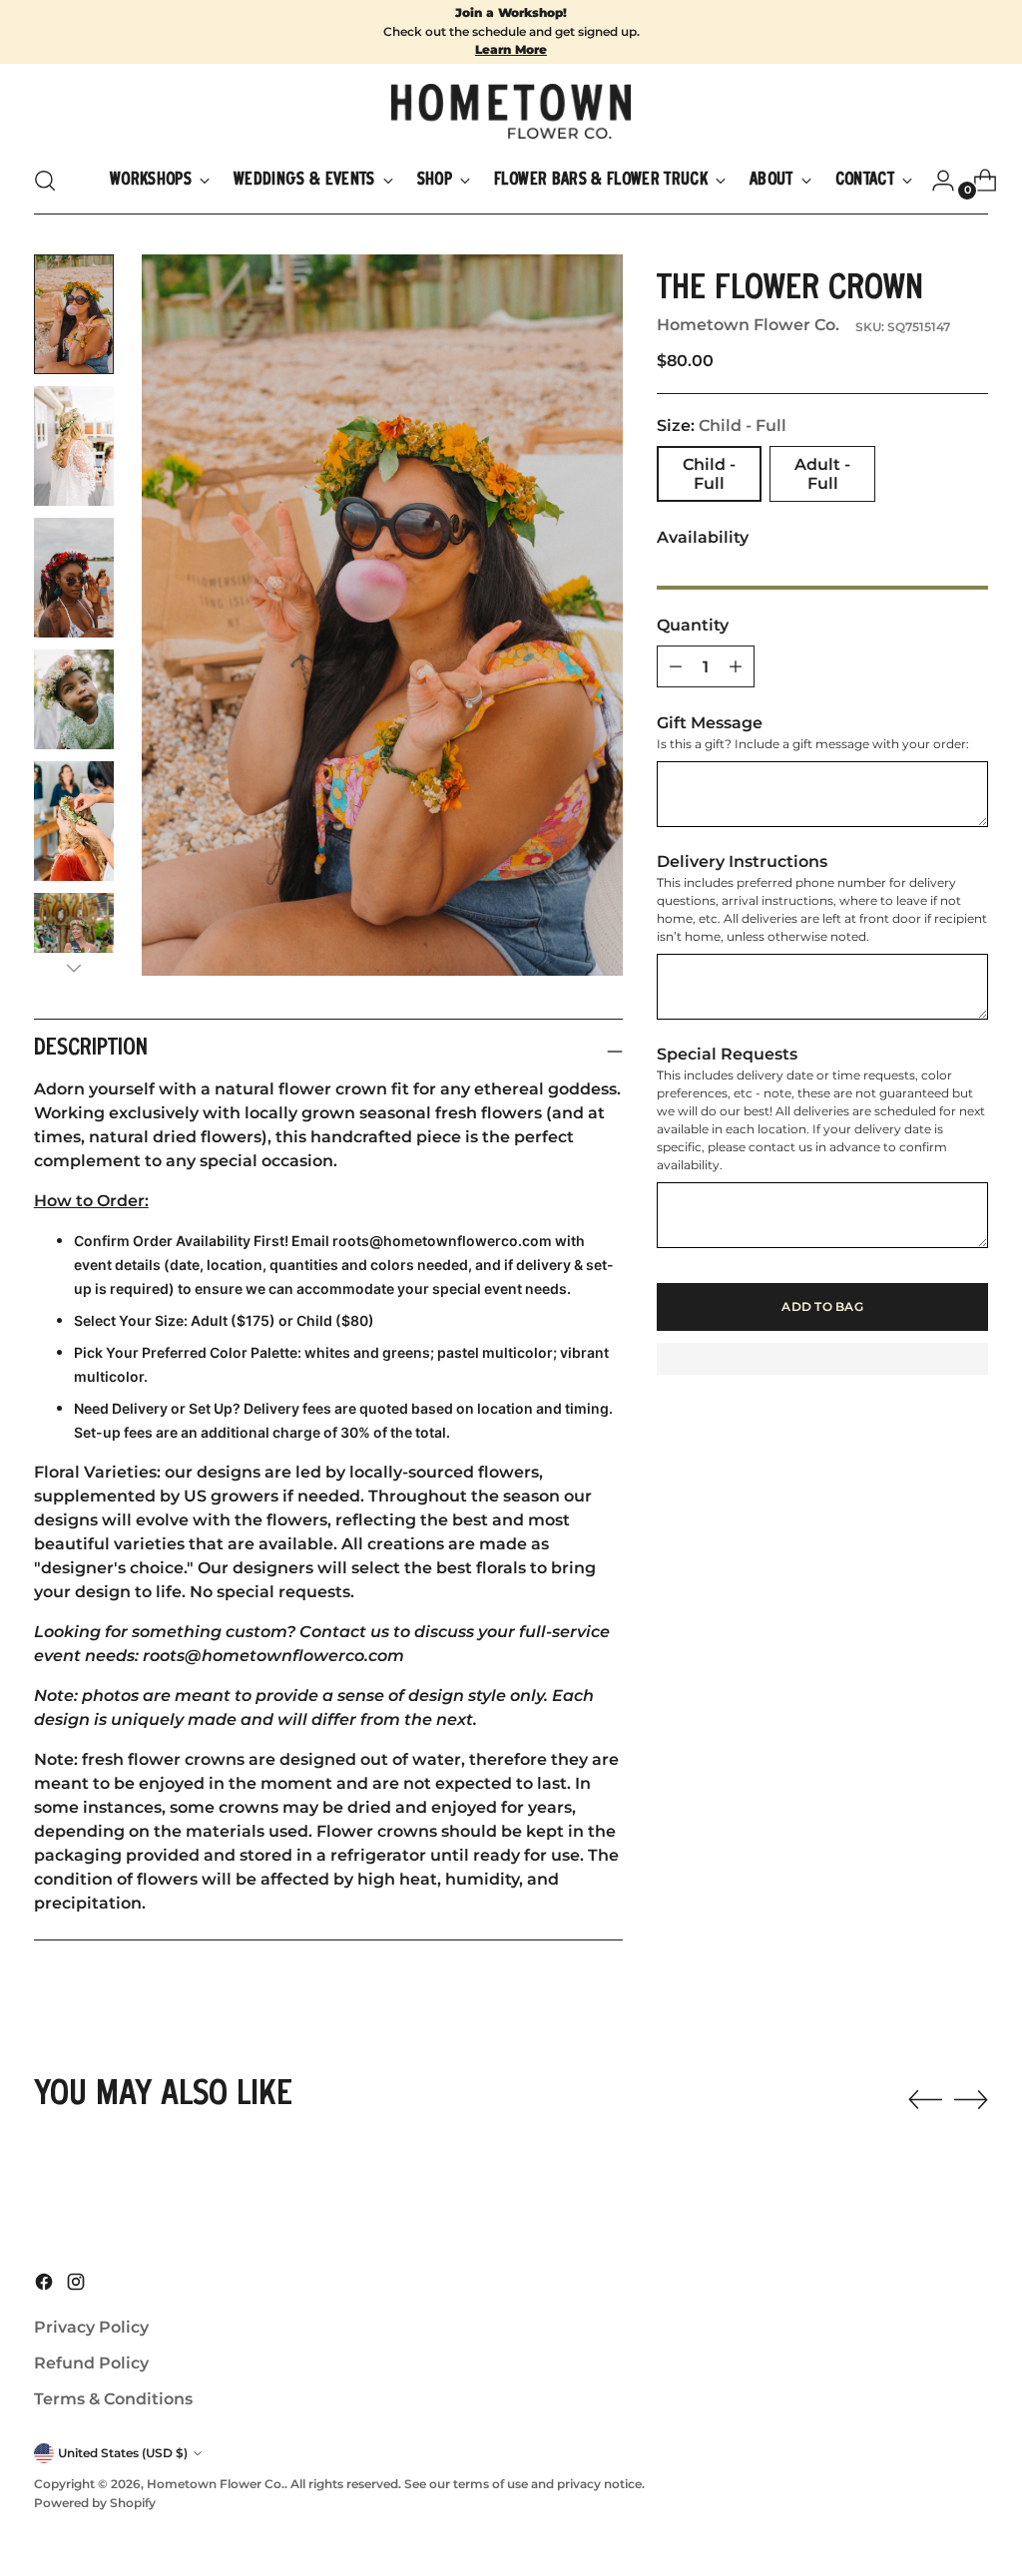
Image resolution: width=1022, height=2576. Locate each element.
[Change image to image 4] (74, 699)
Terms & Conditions (113, 2399)
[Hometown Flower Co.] (511, 111)
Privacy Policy (91, 2327)
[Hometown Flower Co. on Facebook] (46, 2285)
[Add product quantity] (676, 666)
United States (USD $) (123, 2453)
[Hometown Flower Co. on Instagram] (78, 2285)
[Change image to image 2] (74, 446)
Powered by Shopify (95, 2503)
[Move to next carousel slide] (971, 2099)
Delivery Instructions (742, 861)
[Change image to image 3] (74, 578)
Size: (722, 426)
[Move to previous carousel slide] (925, 2100)
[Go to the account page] (935, 181)
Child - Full (709, 474)
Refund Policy (91, 2363)
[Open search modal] (45, 181)
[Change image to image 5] (74, 821)
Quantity (693, 625)
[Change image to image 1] (74, 314)
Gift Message (710, 723)
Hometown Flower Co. (748, 325)
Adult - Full (822, 474)
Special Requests (727, 1054)
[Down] (74, 968)
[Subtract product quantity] (736, 666)
